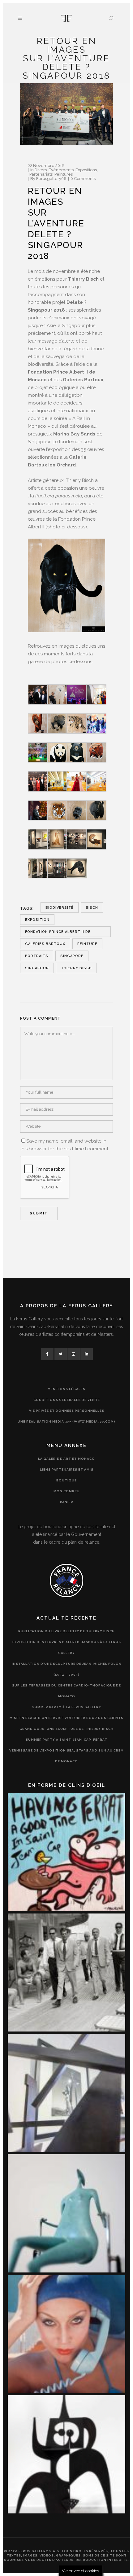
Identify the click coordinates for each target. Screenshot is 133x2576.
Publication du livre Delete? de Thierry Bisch (66, 1631)
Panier (67, 1502)
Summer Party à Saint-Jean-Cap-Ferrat (66, 1740)
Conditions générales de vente (67, 1400)
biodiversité (60, 908)
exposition (37, 920)
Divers (41, 170)
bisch (92, 908)
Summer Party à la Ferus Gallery (67, 1707)
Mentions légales (66, 1389)
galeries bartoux (45, 944)
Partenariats (41, 174)
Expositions (86, 170)
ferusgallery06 (51, 179)
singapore (72, 956)
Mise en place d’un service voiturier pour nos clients (66, 1718)
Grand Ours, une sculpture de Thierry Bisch (66, 1729)
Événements (61, 170)
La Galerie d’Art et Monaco (66, 1459)
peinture (87, 944)
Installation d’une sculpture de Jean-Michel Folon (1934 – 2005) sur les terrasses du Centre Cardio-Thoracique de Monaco (67, 1680)
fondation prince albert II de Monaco (58, 933)
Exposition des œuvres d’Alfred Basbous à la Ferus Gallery (67, 1647)
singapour (37, 968)
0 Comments (83, 179)
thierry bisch (76, 968)
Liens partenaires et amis (67, 1470)
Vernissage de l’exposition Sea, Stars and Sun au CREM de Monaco (66, 1756)
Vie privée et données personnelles (67, 1411)
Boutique (66, 1480)
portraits (37, 956)
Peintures (64, 174)
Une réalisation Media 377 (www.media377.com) (66, 1421)
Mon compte (66, 1491)
